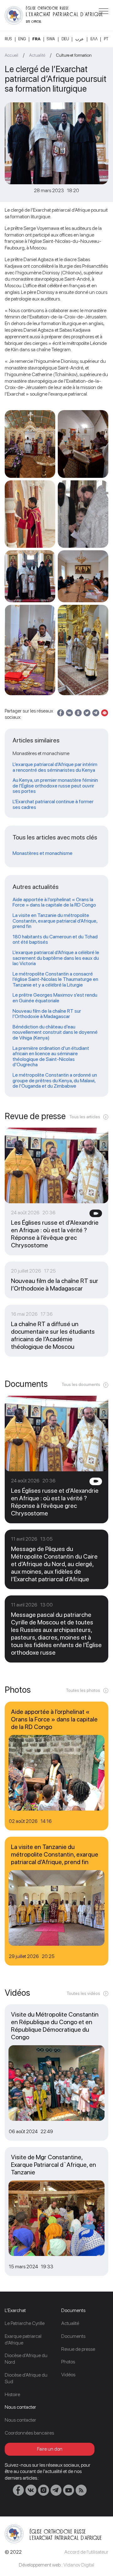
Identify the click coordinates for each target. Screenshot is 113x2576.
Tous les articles (85, 1117)
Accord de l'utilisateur (86, 2552)
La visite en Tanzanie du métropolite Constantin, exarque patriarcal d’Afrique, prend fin (55, 921)
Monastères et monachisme (43, 853)
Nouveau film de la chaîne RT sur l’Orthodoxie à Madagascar (47, 1014)
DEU (65, 39)
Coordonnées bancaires (29, 2433)
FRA (36, 39)
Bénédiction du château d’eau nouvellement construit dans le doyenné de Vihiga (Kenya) (55, 1032)
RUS (8, 39)
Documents (73, 2336)
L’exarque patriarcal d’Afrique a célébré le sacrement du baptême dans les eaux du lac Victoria (56, 958)
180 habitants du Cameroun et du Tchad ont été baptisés (55, 939)
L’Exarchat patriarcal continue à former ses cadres (53, 804)
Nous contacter (20, 2420)
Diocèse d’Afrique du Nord (26, 2359)
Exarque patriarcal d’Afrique (23, 2339)
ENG (22, 39)
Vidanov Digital (79, 2565)
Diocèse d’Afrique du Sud (26, 2378)
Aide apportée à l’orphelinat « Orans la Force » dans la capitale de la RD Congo (54, 902)
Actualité (37, 55)
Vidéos (68, 2375)
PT (106, 39)
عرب (80, 39)
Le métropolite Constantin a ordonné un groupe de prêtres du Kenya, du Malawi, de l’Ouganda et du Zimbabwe (55, 1081)
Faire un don (50, 2449)
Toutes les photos (83, 1690)
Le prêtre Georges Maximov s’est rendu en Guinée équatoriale (55, 998)
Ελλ (94, 39)
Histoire (12, 2394)
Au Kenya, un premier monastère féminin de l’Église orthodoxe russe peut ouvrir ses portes (55, 786)
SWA (51, 39)
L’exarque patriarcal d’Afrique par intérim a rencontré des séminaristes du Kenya (55, 767)
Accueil (11, 55)
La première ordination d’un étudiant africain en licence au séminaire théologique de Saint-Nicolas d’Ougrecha (51, 1056)
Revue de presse (78, 2349)
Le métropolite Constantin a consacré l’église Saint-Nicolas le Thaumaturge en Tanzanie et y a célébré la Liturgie (55, 979)
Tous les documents (81, 1384)
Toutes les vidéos (83, 1993)
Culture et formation (74, 55)
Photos (68, 2362)
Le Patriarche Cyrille (25, 2323)
